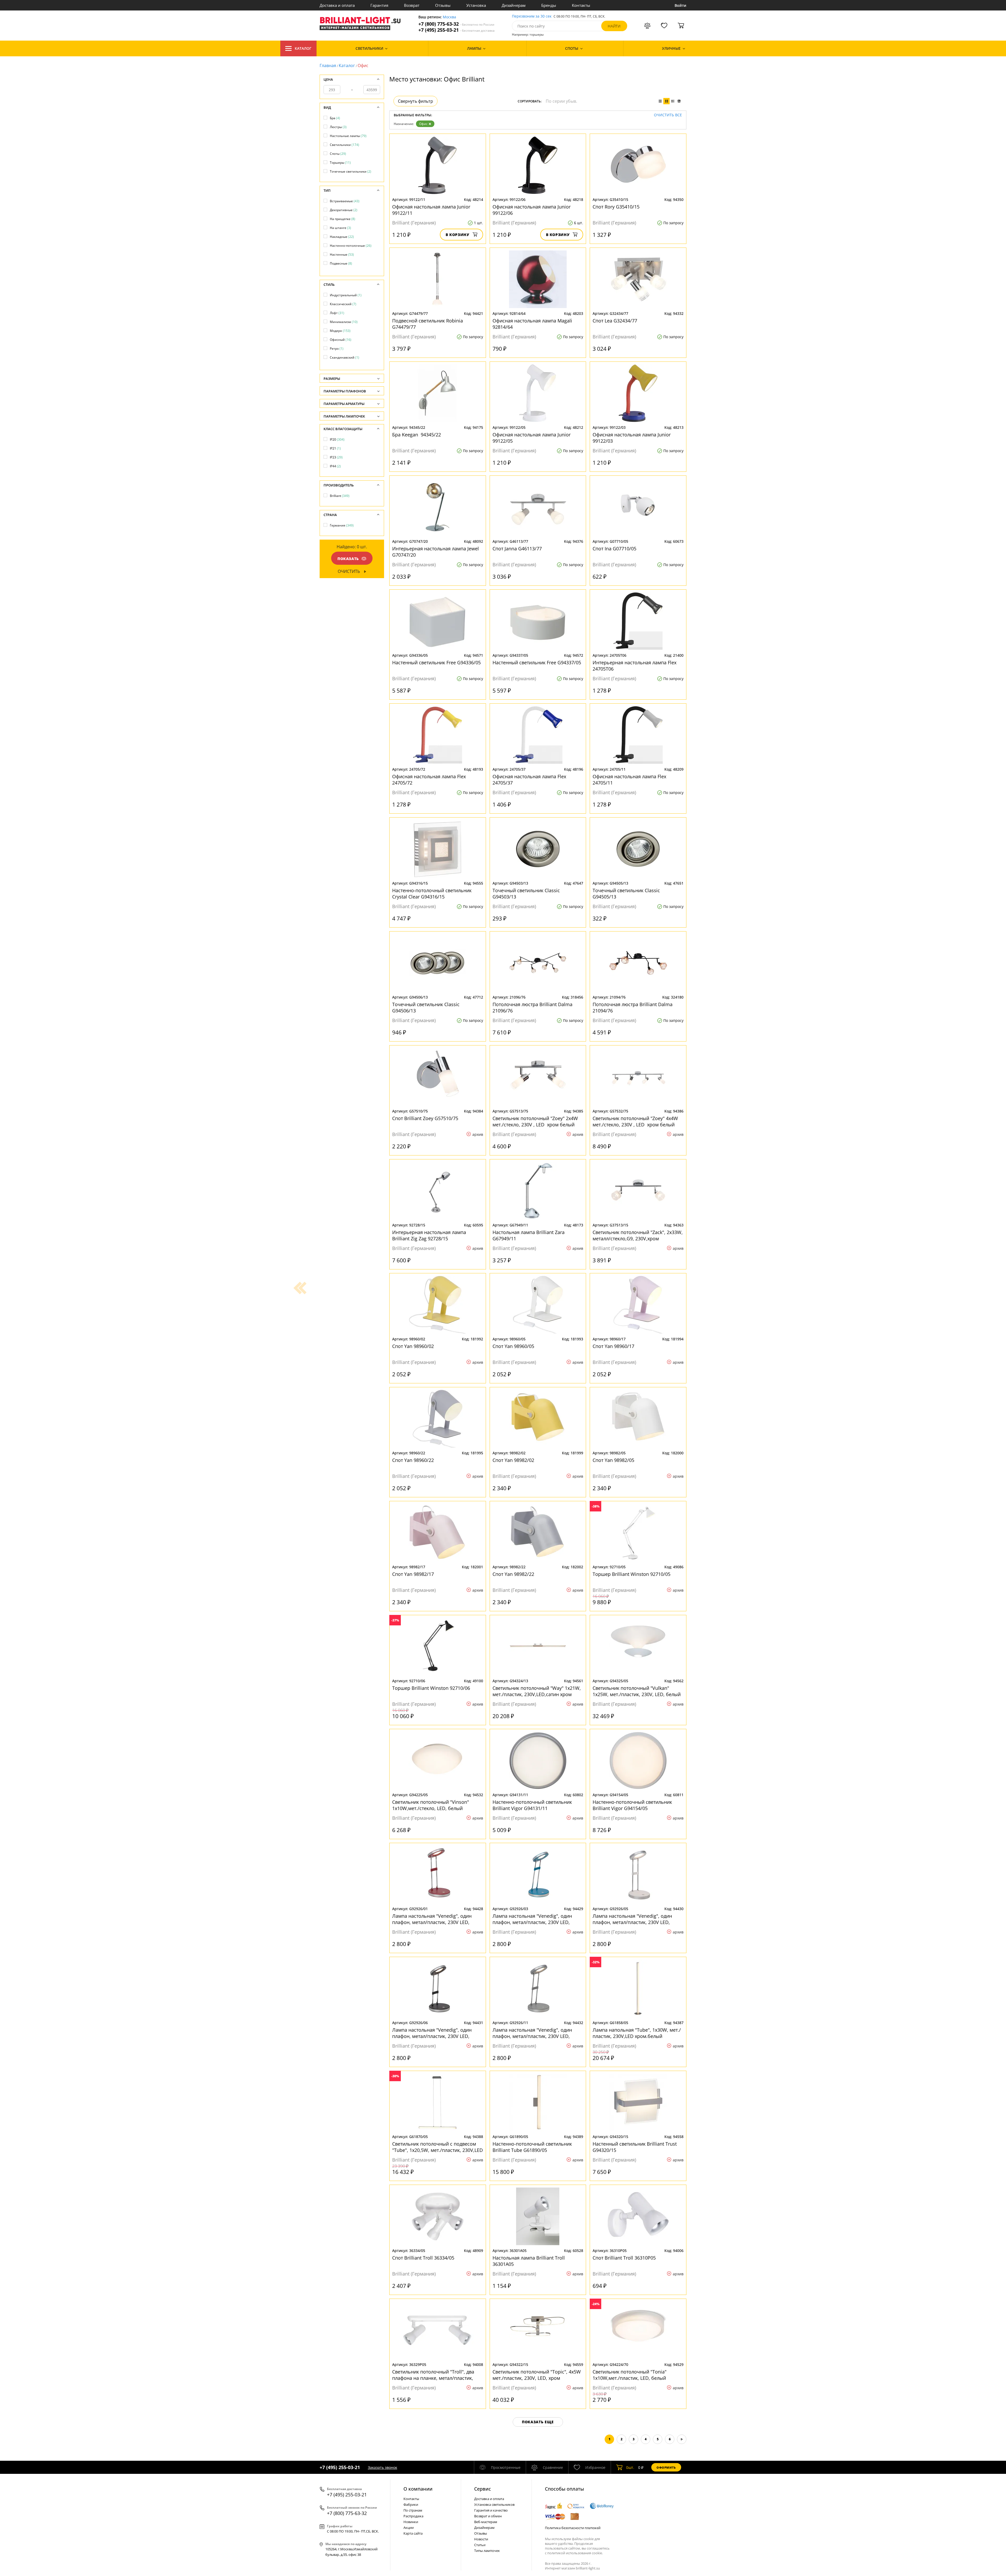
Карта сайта (413, 2533)
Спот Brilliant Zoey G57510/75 (425, 1118)
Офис (423, 124)
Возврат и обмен (488, 2516)
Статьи (480, 2545)
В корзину (458, 235)
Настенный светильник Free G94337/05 (537, 662)
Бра (335, 118)
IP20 (337, 439)
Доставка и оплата (337, 5)
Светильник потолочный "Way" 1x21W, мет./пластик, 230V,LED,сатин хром (537, 1691)
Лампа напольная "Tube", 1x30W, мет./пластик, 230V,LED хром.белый (637, 2033)
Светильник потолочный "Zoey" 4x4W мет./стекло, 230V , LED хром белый (636, 1121)
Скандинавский (345, 357)
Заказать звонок (382, 2467)
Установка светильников (494, 2504)
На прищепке (343, 219)
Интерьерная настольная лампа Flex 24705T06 (635, 666)
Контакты (581, 5)
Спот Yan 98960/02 (413, 1346)
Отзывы (443, 5)
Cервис (483, 2489)
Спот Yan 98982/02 (513, 1460)
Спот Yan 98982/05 (613, 1460)
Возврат (412, 5)
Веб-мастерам (486, 2522)
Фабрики (411, 2504)
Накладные (342, 237)
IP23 (336, 457)
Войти (680, 5)
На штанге (340, 228)
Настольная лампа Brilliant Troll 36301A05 (529, 2261)
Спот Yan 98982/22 (513, 1574)
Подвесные (341, 263)
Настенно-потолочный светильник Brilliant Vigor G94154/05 (632, 1805)
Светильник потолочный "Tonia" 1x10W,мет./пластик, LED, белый (630, 2375)
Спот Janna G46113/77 (517, 549)
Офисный (341, 340)
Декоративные (344, 210)
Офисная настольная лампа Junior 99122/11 (431, 210)
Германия (342, 525)
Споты (338, 154)
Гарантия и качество (491, 2510)
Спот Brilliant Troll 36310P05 (624, 2258)
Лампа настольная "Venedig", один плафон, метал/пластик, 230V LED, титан (532, 2033)
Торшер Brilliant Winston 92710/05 (632, 1574)
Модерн (340, 331)
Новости (481, 2539)
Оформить (666, 2467)
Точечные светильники (351, 171)
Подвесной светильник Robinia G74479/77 (428, 324)
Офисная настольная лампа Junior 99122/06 (532, 210)
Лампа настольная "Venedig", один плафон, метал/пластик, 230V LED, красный (432, 1919)
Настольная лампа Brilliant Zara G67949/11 (529, 1235)
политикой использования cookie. (575, 2553)
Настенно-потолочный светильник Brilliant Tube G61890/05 (532, 2147)
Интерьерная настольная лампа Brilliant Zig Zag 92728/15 (429, 1235)
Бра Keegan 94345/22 (417, 435)
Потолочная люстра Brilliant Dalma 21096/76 (532, 1007)
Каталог (303, 48)
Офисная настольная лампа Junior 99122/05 (532, 438)
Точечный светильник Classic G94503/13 (526, 894)
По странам (413, 2510)
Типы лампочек (487, 2551)
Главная (328, 65)
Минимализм (344, 322)
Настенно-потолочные (351, 246)
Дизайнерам (514, 5)
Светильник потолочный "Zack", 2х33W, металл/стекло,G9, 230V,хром (638, 1235)
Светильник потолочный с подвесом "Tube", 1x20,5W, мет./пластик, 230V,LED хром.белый (438, 2147)
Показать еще (538, 2422)
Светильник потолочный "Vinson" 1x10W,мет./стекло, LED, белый (431, 1805)
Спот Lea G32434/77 (615, 321)
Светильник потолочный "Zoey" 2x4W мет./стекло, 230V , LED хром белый (536, 1121)
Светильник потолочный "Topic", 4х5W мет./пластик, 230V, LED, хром (537, 2375)
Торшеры (340, 163)
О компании (418, 2489)
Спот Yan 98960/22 (413, 1460)
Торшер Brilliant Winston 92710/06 (431, 1688)
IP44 (335, 466)
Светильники (345, 145)
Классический (343, 304)
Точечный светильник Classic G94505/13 (626, 894)
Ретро (337, 349)
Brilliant (340, 496)
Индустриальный (346, 295)
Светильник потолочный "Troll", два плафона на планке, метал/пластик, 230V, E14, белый (433, 2375)
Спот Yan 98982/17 (413, 1574)
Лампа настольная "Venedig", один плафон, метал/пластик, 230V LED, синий (532, 1919)
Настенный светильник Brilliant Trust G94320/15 (635, 2147)
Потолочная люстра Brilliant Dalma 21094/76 (633, 1007)
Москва (449, 17)
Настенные (342, 254)
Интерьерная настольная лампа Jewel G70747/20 (436, 552)
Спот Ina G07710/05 (614, 549)
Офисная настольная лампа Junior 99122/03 (632, 438)
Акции (409, 2528)
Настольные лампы (348, 136)
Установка (476, 5)
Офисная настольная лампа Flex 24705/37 (529, 780)
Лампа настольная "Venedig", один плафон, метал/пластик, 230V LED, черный (432, 2033)
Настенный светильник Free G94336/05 (436, 662)
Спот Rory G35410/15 (616, 207)
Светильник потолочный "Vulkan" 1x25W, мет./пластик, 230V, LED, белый (637, 1691)
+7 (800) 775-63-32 (456, 24)
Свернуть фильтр (415, 101)
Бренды (549, 5)
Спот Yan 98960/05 (513, 1346)
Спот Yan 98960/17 (613, 1346)
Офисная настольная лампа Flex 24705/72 (429, 780)
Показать (348, 559)
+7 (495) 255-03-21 (456, 30)
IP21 (335, 448)
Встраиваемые (345, 201)
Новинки (411, 2522)
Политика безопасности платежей (573, 2528)
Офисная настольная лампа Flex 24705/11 (629, 780)
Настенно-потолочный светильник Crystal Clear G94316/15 (432, 894)
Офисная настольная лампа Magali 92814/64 (532, 324)
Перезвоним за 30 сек (532, 16)
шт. (630, 2467)
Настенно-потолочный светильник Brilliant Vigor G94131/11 (532, 1805)
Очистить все (668, 115)
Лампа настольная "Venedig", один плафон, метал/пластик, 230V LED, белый (632, 1919)
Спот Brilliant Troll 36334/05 (423, 2258)
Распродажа (413, 2516)
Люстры (338, 127)
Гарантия (379, 5)
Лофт (337, 313)
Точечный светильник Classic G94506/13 (426, 1007)
